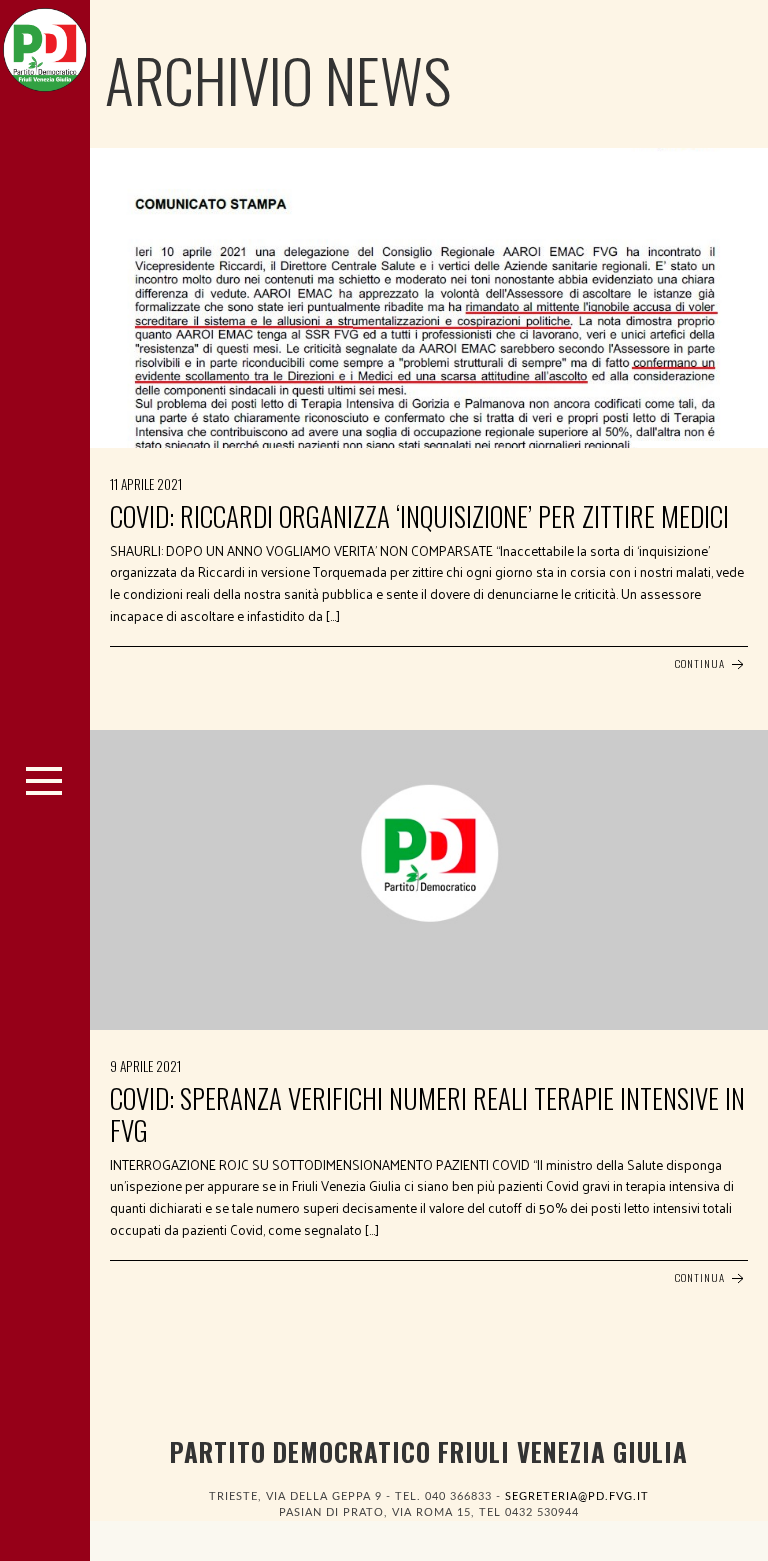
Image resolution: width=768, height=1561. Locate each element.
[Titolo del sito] (45, 45)
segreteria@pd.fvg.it (577, 1496)
